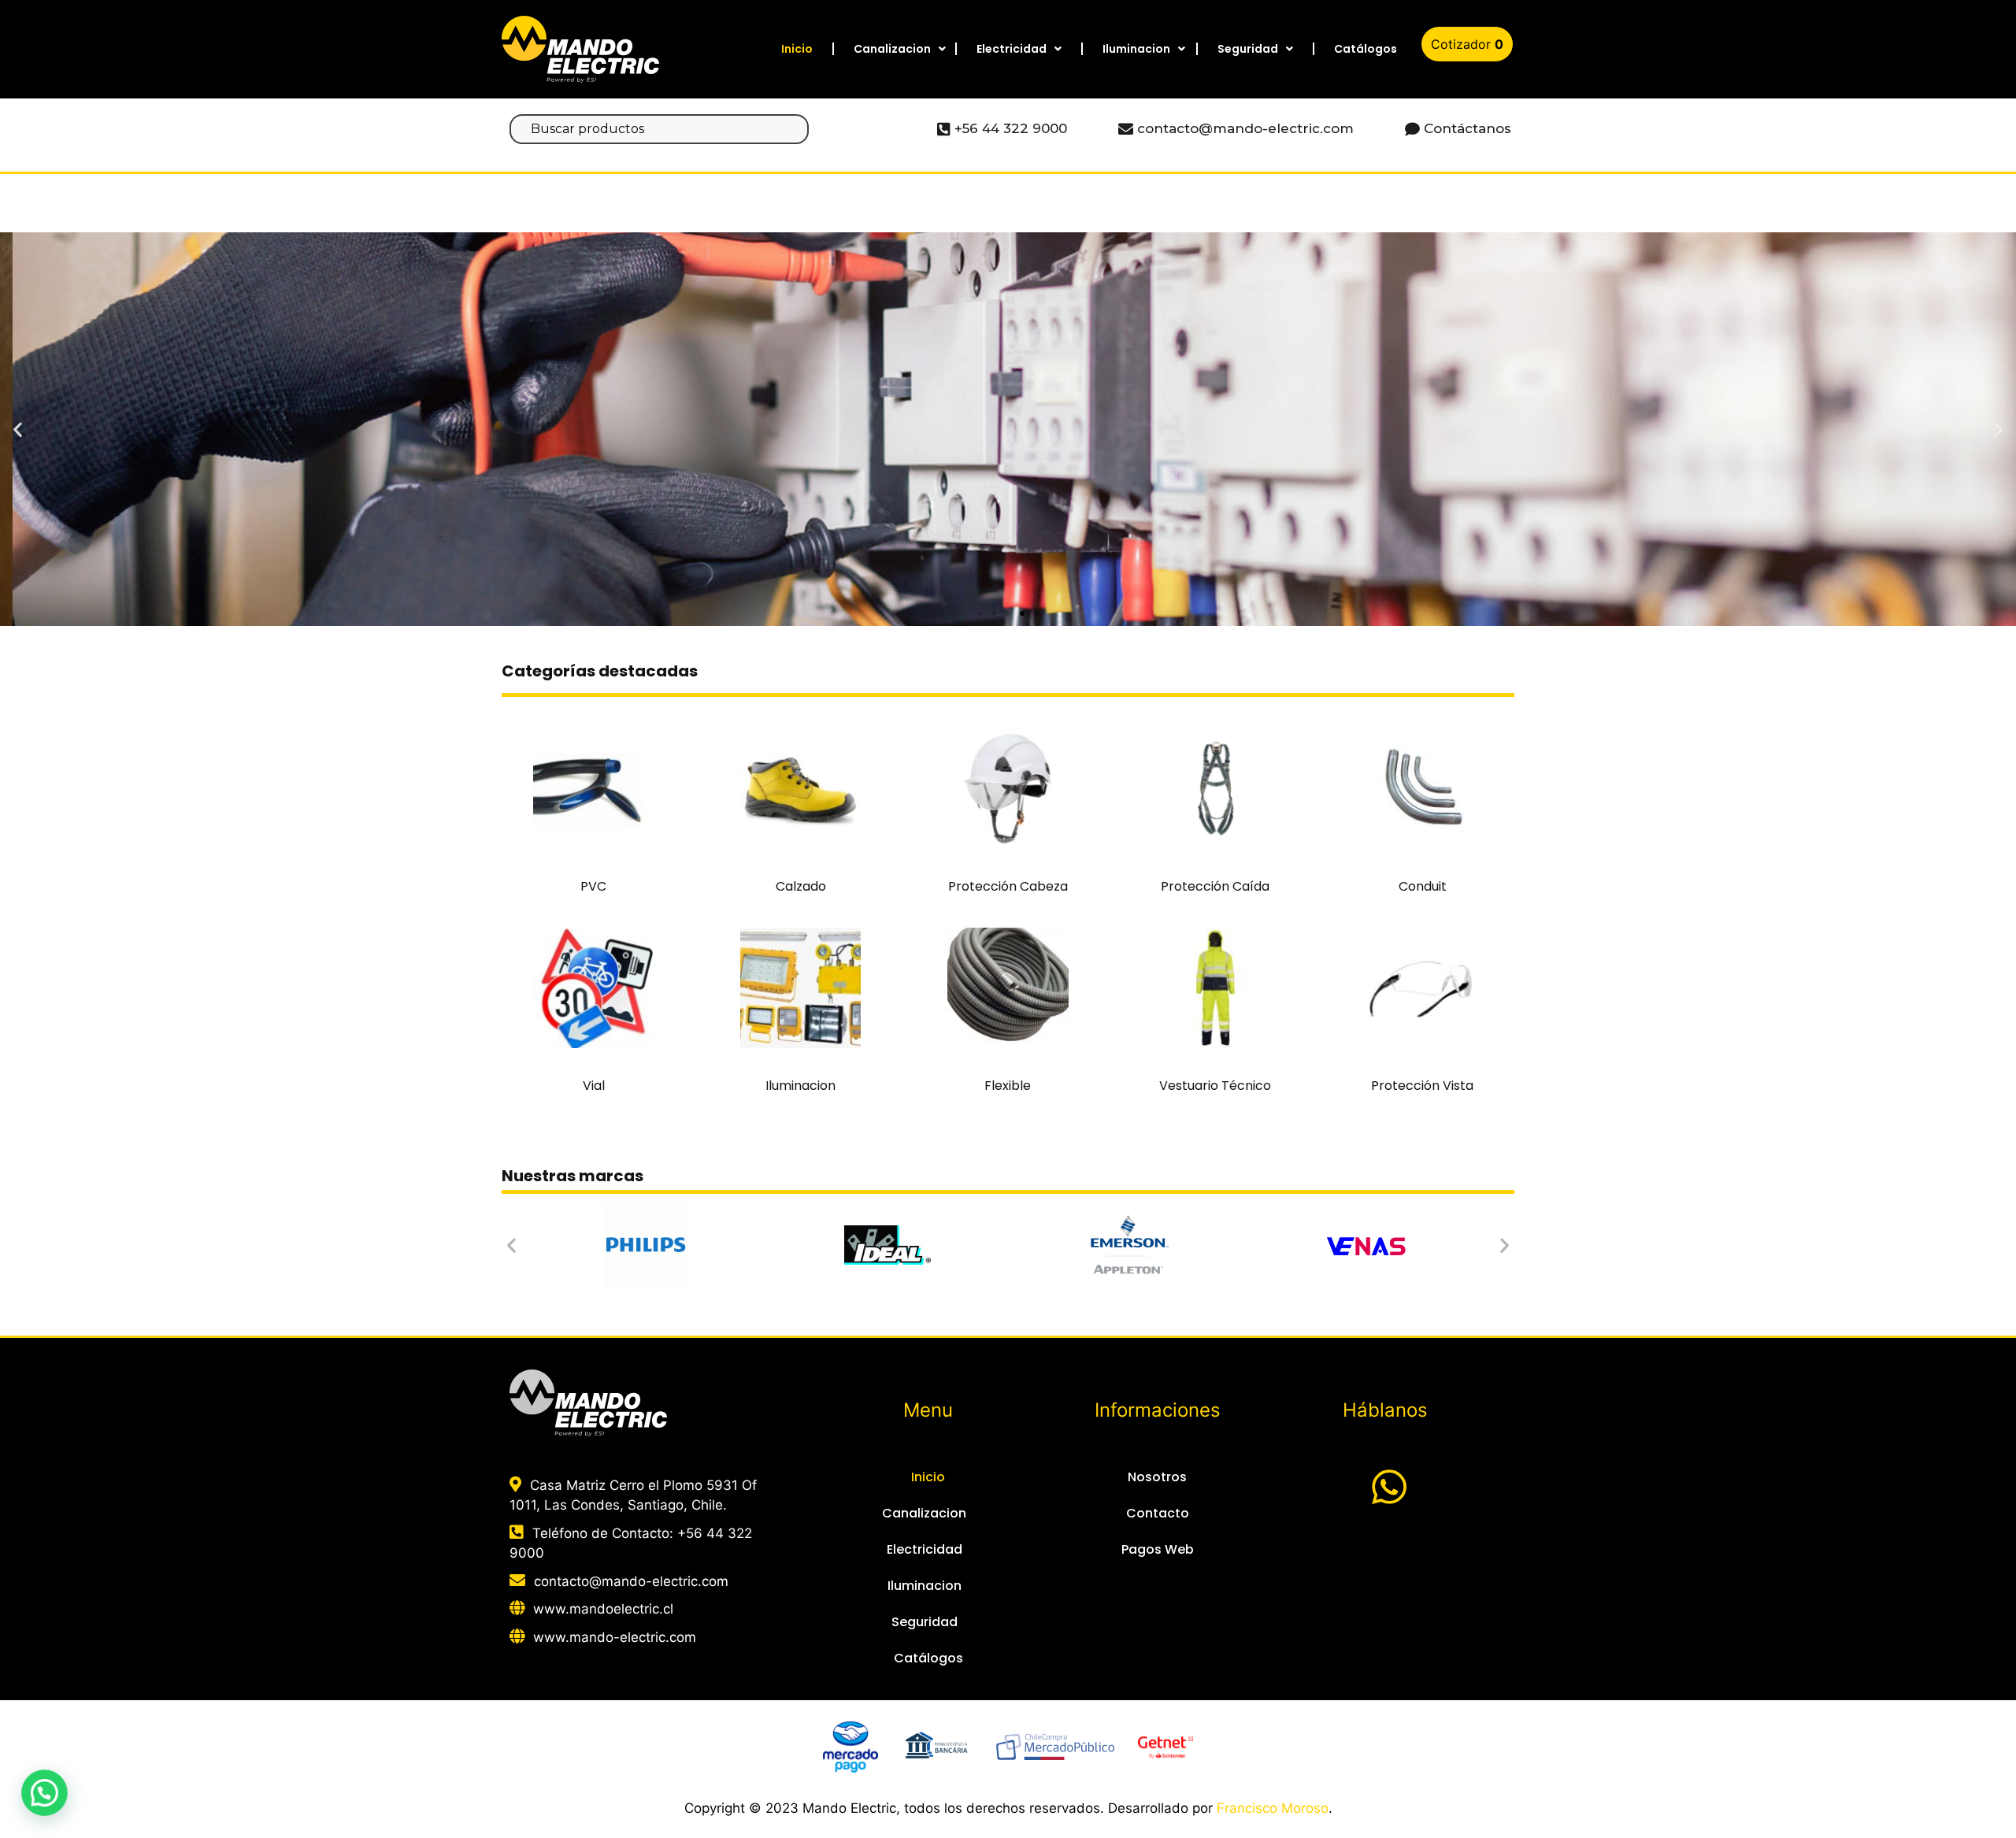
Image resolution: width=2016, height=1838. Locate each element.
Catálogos (1366, 49)
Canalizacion (892, 49)
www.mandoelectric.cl (603, 1609)
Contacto (1158, 1513)
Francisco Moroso (1273, 1808)
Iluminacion (1136, 49)
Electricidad (1012, 49)
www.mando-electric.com (615, 1637)
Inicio (797, 49)
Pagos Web (1158, 1549)
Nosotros (1157, 1477)
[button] (980, 613)
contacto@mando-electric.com (631, 1581)
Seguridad (1248, 49)
